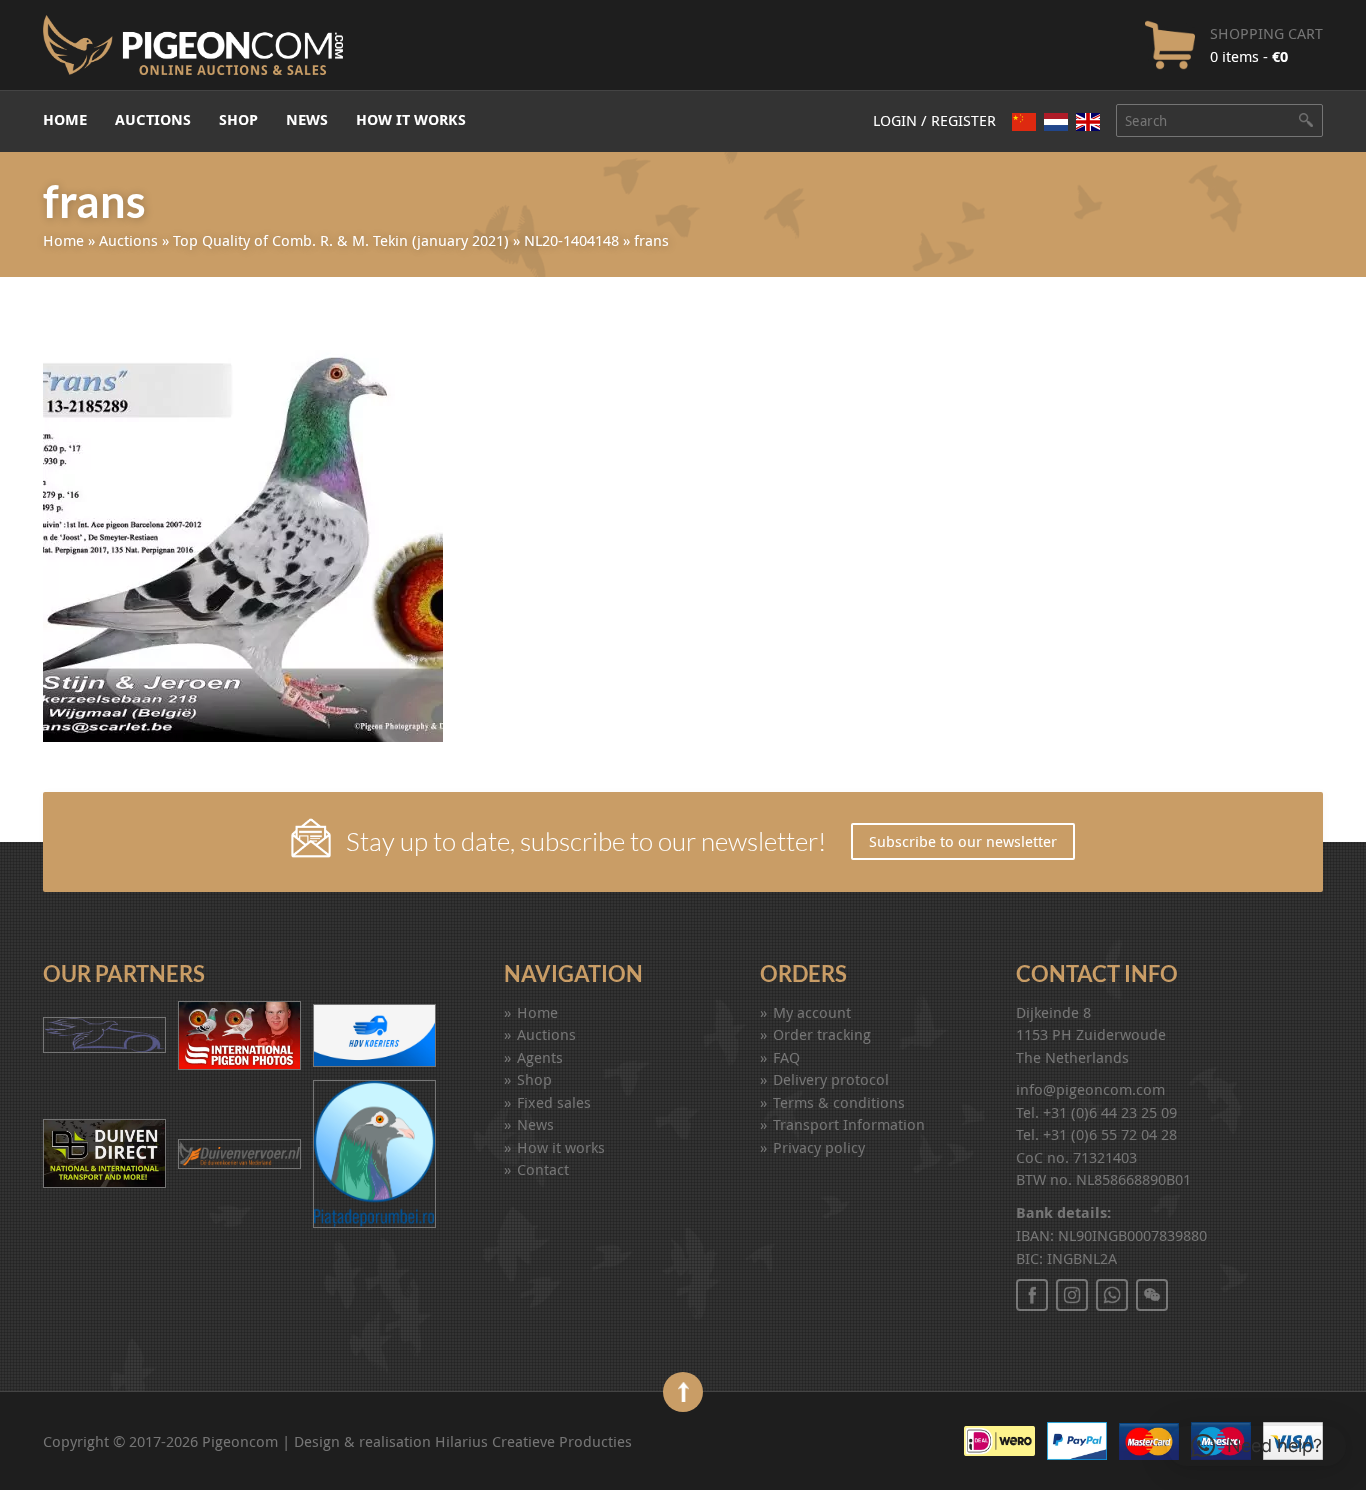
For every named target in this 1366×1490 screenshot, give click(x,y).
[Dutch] (1056, 121)
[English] (1088, 122)
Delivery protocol (831, 1079)
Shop (238, 119)
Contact (543, 1169)
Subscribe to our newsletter (963, 841)
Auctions (153, 119)
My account (812, 1012)
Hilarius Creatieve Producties (533, 1441)
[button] (1256, 1446)
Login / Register (934, 120)
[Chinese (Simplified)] (1024, 121)
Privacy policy (819, 1147)
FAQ (786, 1057)
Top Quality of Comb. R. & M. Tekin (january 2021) (341, 240)
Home (65, 119)
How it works (411, 119)
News (307, 119)
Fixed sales (554, 1102)
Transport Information (849, 1124)
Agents (540, 1057)
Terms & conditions (839, 1102)
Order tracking (822, 1034)
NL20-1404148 (571, 240)
